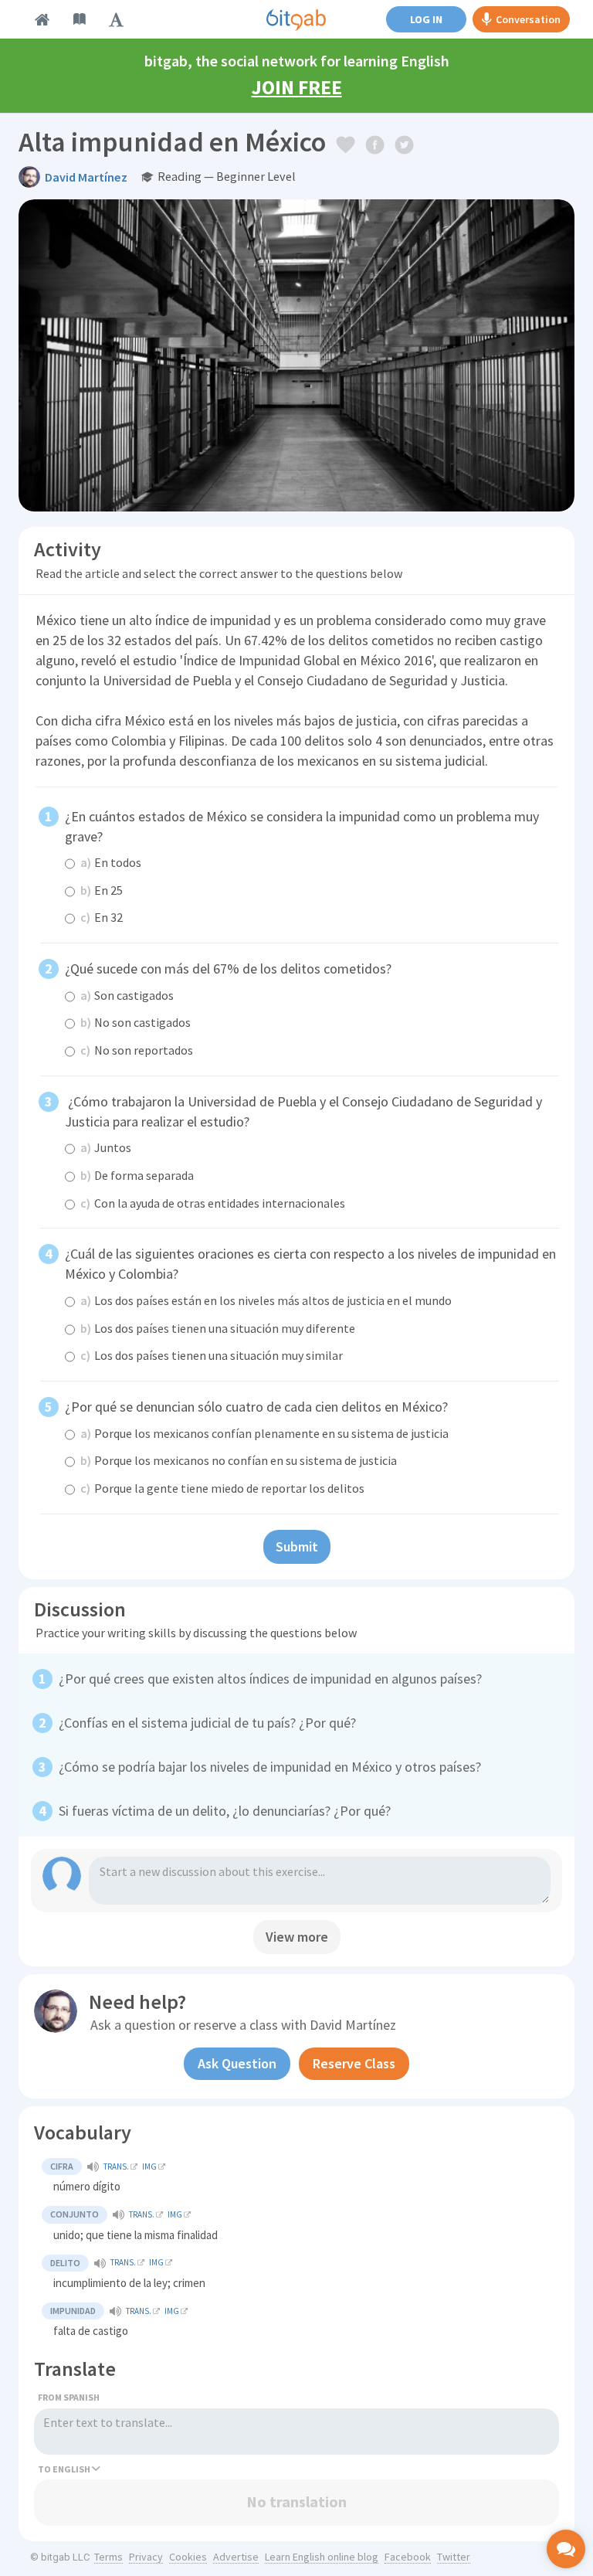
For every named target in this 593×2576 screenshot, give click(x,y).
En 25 (102, 890)
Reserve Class (354, 2063)
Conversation (528, 19)
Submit (297, 1546)
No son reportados (137, 1050)
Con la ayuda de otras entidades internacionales (213, 1203)
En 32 (102, 917)
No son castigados (136, 1022)
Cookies (188, 2557)
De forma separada (137, 1175)
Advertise (236, 2557)
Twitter (454, 2557)
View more (297, 1937)
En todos (111, 862)
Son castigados (127, 995)
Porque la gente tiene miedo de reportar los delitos (222, 1488)
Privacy (146, 2557)
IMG (149, 2166)
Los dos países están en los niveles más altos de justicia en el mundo (266, 1300)
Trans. (116, 2166)
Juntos (106, 1147)
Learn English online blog (322, 2557)
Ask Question (237, 2063)
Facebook (408, 2557)
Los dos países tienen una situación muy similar (212, 1355)
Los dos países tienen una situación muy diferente (218, 1328)
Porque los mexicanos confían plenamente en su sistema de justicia (264, 1433)
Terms (108, 2557)
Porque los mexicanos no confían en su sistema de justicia (239, 1460)
